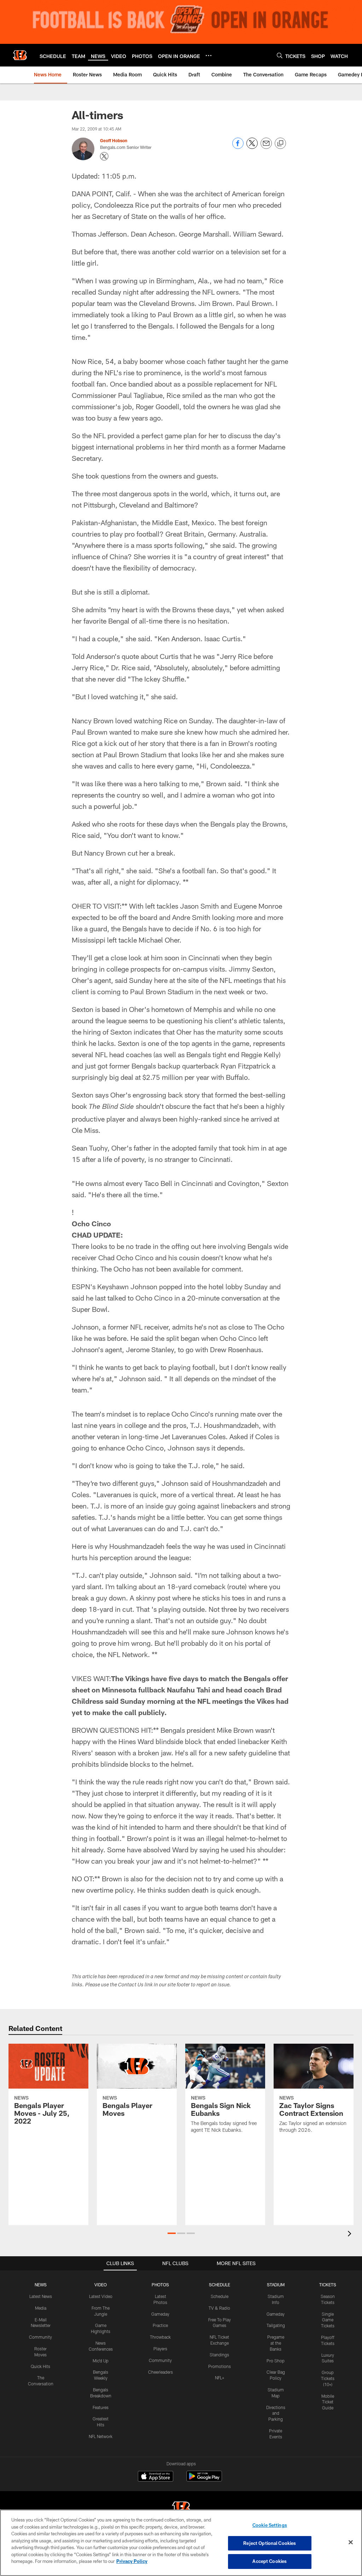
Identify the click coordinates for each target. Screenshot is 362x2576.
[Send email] (266, 147)
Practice (160, 2325)
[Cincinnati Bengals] (181, 2509)
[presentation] (351, 2235)
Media (41, 2308)
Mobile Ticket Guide (328, 2402)
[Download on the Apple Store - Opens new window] (156, 2477)
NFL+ (220, 2378)
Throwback (160, 2337)
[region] (181, 2543)
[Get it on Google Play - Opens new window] (204, 2480)
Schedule (220, 2296)
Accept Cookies (270, 2561)
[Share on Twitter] (252, 147)
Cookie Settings (270, 2525)
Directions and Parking (276, 2413)
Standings (219, 2355)
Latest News (41, 2296)
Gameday (160, 2314)
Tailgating (276, 2325)
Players (160, 2349)
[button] (172, 2233)
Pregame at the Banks (276, 2343)
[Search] (280, 55)
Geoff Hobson (114, 140)
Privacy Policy (132, 2561)
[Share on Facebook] (238, 147)
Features (101, 2407)
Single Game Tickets (328, 2320)
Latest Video (101, 2296)
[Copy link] (280, 144)
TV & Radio (219, 2308)
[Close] (351, 2542)
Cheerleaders (160, 2372)
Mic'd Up (101, 2361)
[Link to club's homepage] (20, 55)
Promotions (220, 2366)
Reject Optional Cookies (270, 2543)
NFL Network (101, 2436)
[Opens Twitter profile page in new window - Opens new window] (104, 156)
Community (40, 2337)
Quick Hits (40, 2366)
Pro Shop (276, 2361)
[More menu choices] (209, 56)
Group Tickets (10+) (328, 2378)
